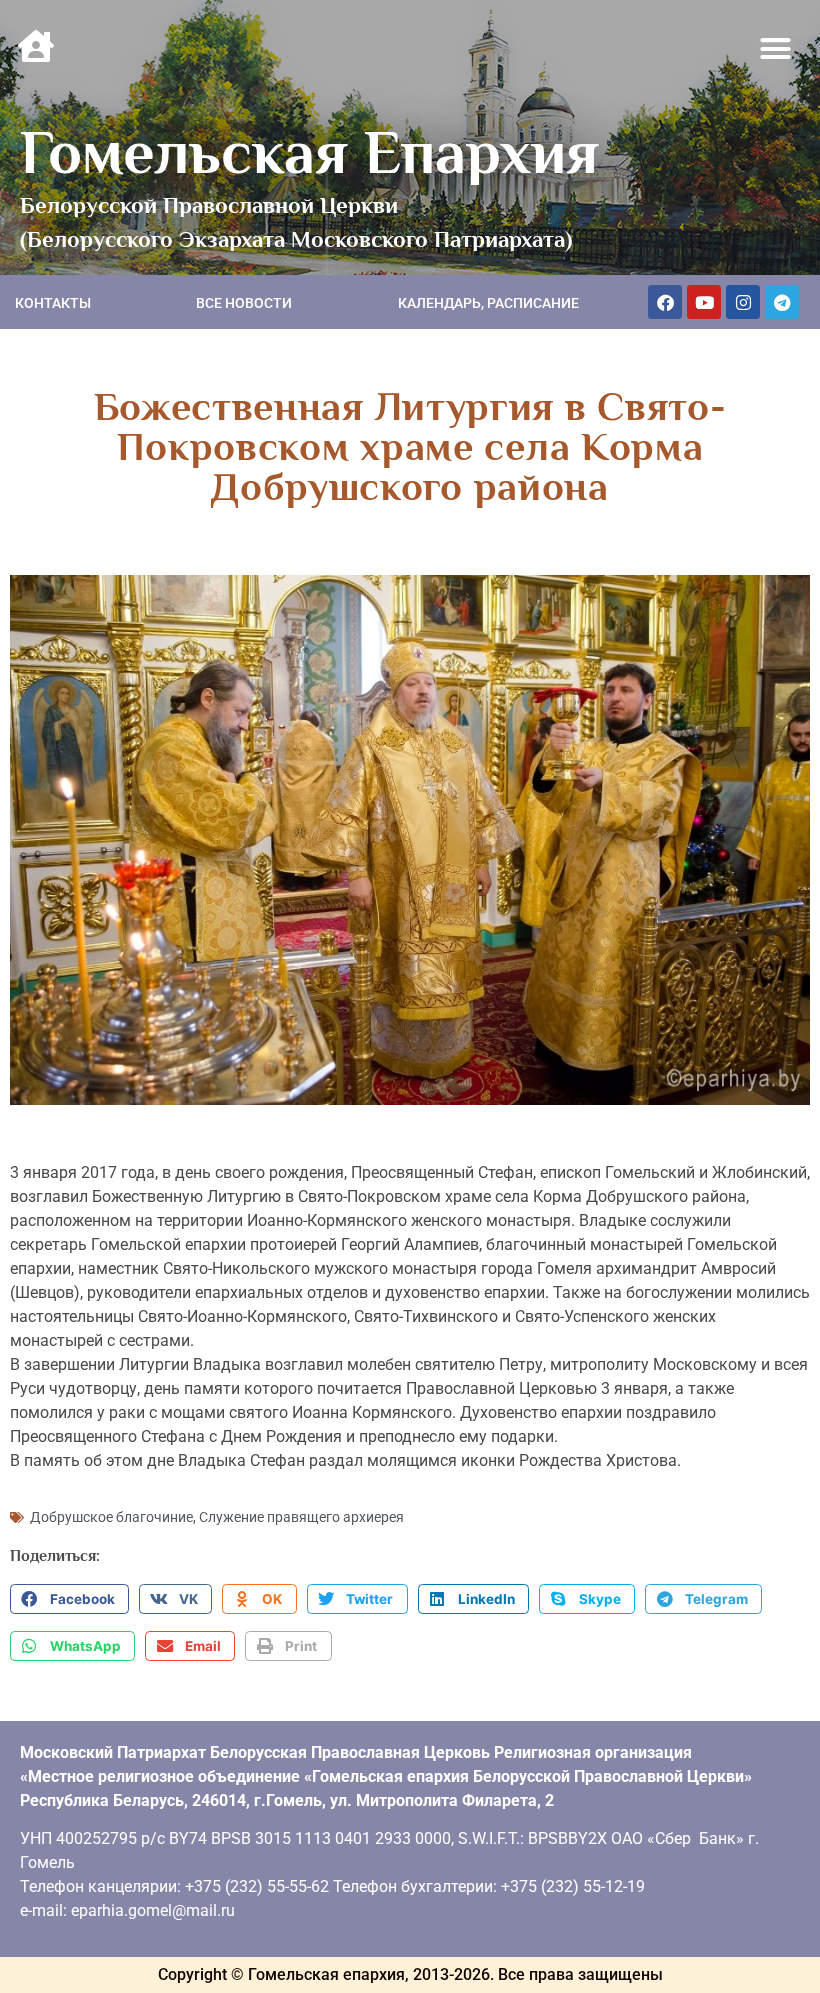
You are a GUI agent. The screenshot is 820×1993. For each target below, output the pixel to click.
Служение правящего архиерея (301, 1517)
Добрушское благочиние (111, 1517)
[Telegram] (782, 302)
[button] (776, 49)
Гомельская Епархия (309, 152)
